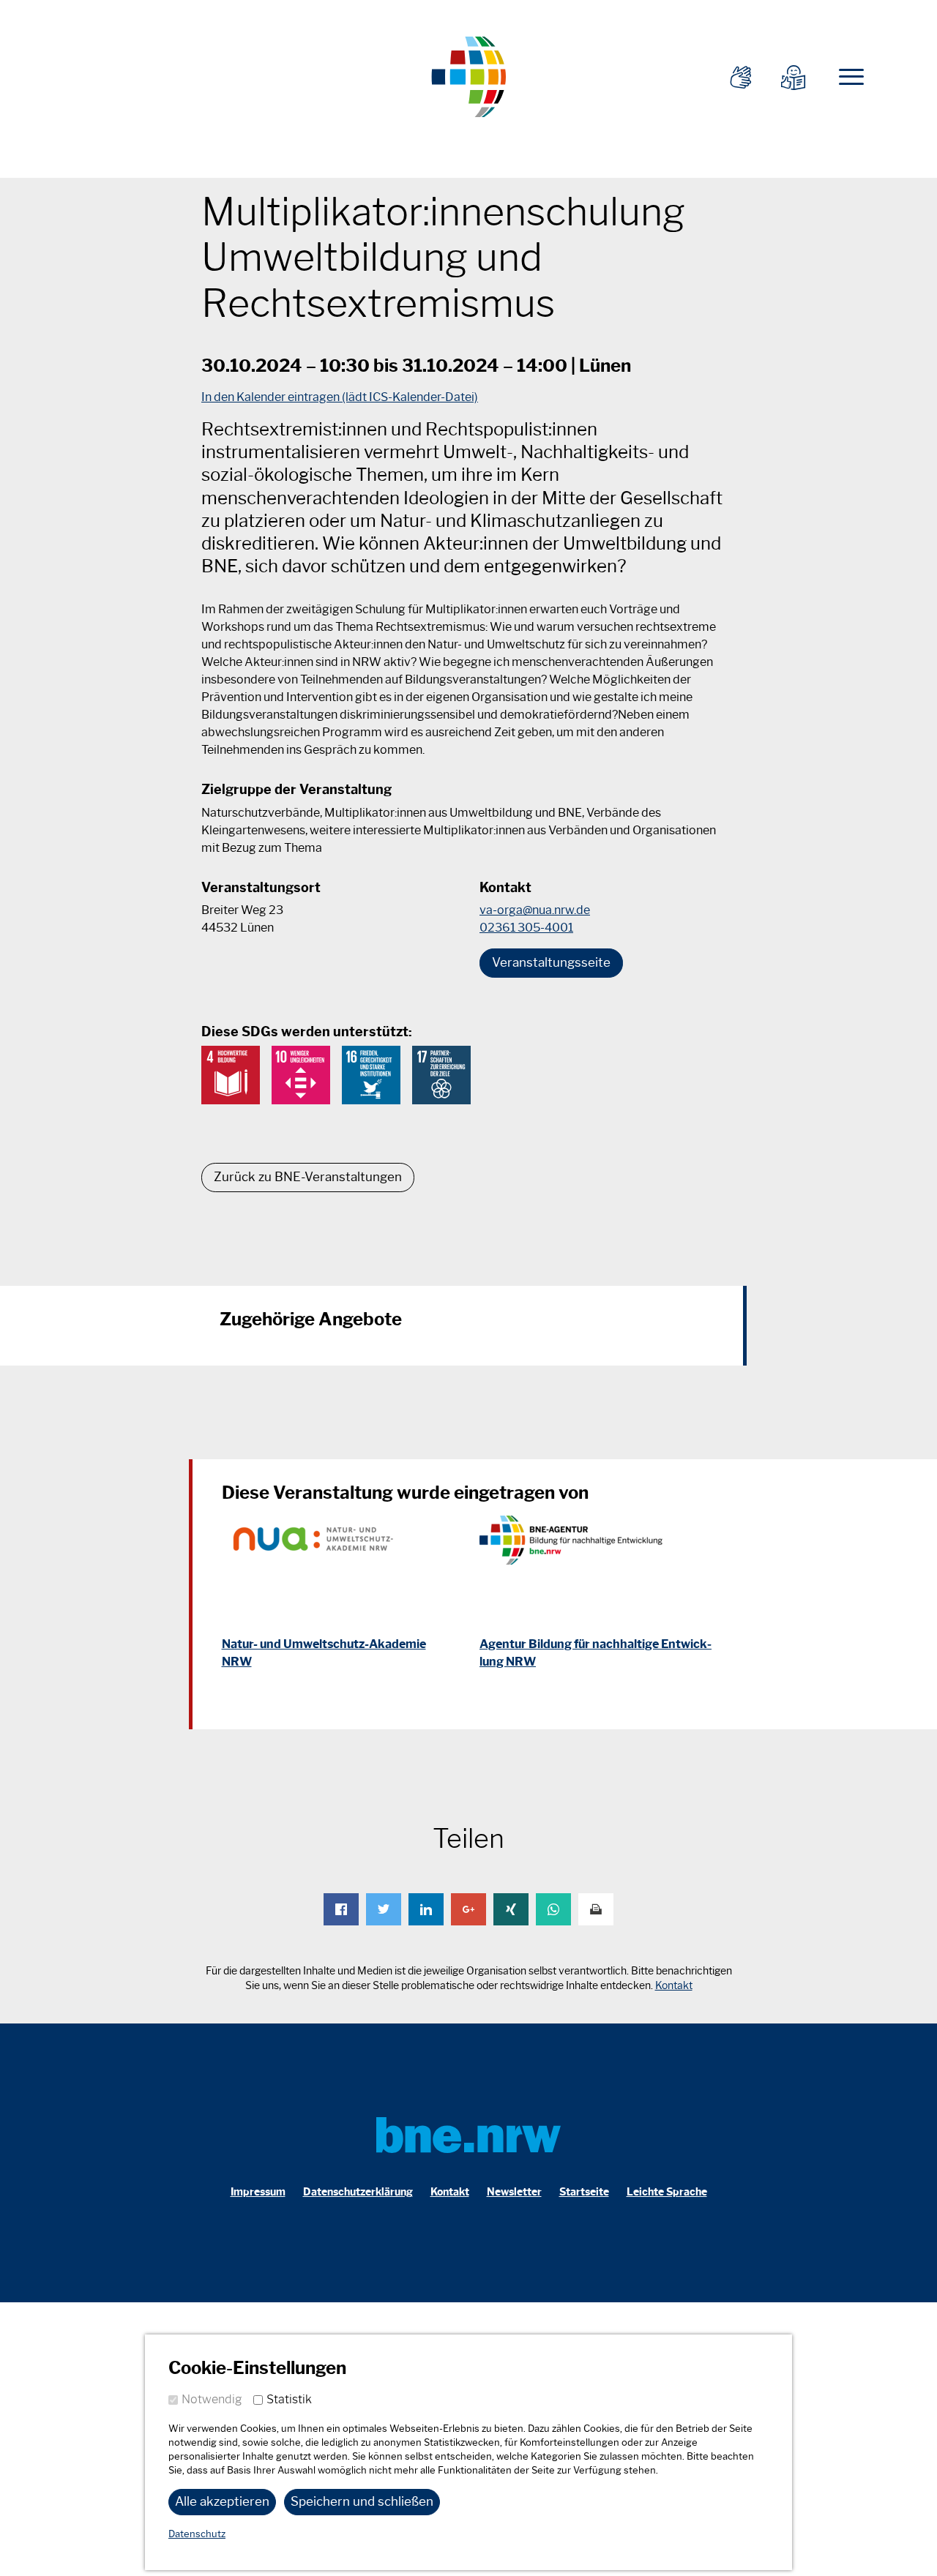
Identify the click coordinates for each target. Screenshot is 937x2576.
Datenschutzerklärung (358, 2192)
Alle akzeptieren (222, 2501)
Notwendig (212, 2399)
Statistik (289, 2399)
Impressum (258, 2192)
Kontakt (674, 1986)
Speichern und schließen (362, 2501)
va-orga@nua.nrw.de (535, 910)
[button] (341, 1909)
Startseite (584, 2192)
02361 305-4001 (526, 928)
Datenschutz (197, 2534)
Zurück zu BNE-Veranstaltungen (308, 1177)
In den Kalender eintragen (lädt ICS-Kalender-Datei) (340, 397)
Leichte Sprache (667, 2192)
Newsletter (514, 2192)
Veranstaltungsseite (551, 962)
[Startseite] (468, 75)
